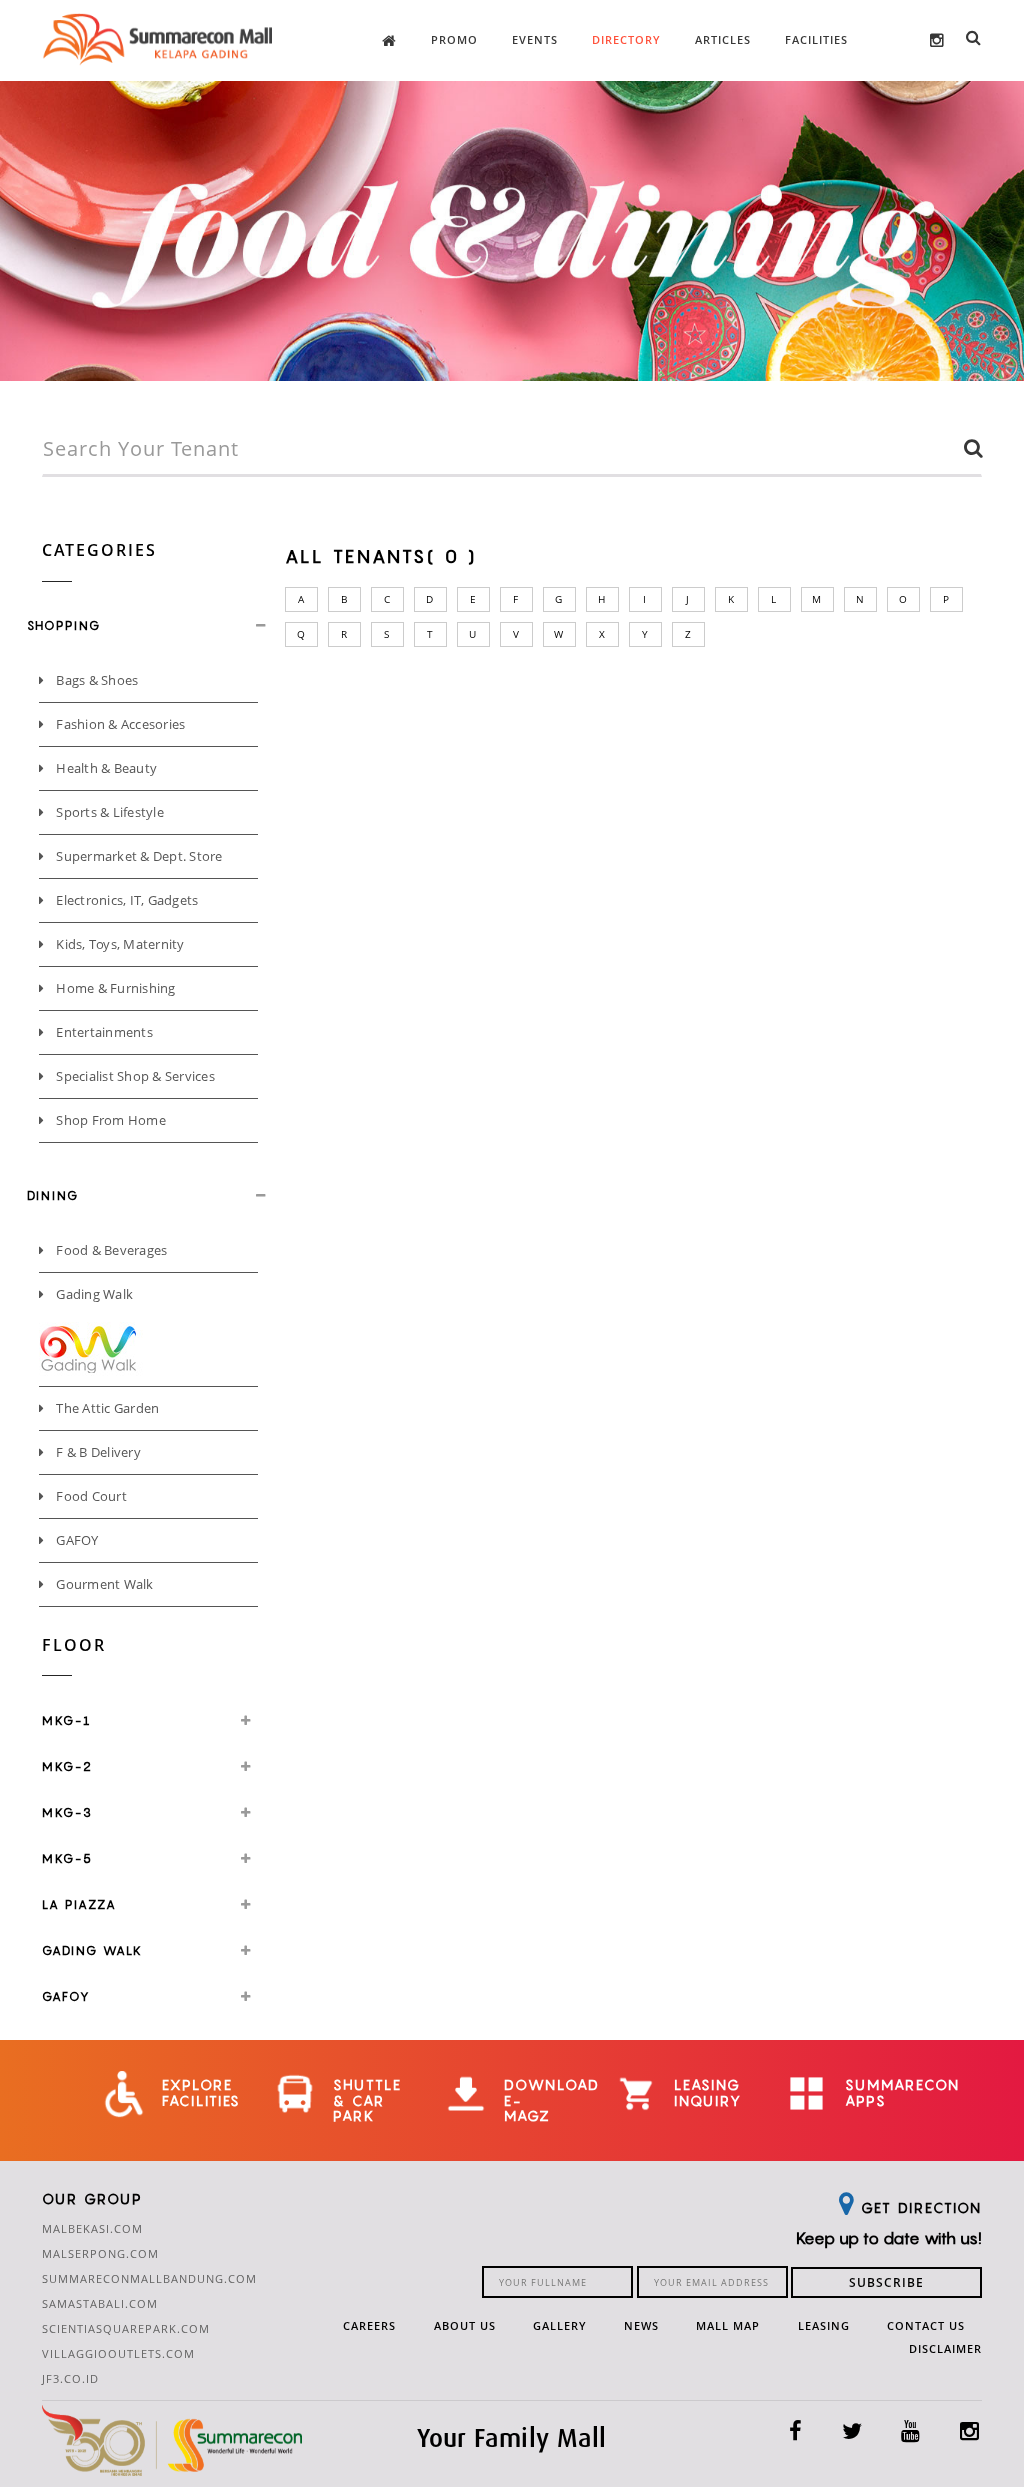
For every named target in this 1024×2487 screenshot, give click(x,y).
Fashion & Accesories (119, 724)
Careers (369, 2325)
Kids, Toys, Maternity (119, 944)
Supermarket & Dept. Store (138, 856)
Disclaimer (945, 2348)
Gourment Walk (103, 1584)
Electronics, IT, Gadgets (126, 900)
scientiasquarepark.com (126, 2328)
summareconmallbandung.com (149, 2278)
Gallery (560, 2325)
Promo (454, 39)
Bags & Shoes (95, 680)
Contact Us (926, 2325)
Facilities (816, 39)
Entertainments (103, 1032)
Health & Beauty (105, 768)
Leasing (824, 2325)
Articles (723, 39)
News (641, 2325)
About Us (465, 2325)
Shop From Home (109, 1120)
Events (535, 39)
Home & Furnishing (114, 988)
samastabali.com (100, 2303)
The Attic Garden (106, 1408)
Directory (626, 39)
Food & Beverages (110, 1250)
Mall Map (728, 2325)
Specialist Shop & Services (134, 1076)
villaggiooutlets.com (118, 2353)
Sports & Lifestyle (108, 812)
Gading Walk (93, 1294)
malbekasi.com (92, 2228)
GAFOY (76, 1540)
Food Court (90, 1496)
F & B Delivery (97, 1452)
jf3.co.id (70, 2378)
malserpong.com (100, 2253)
